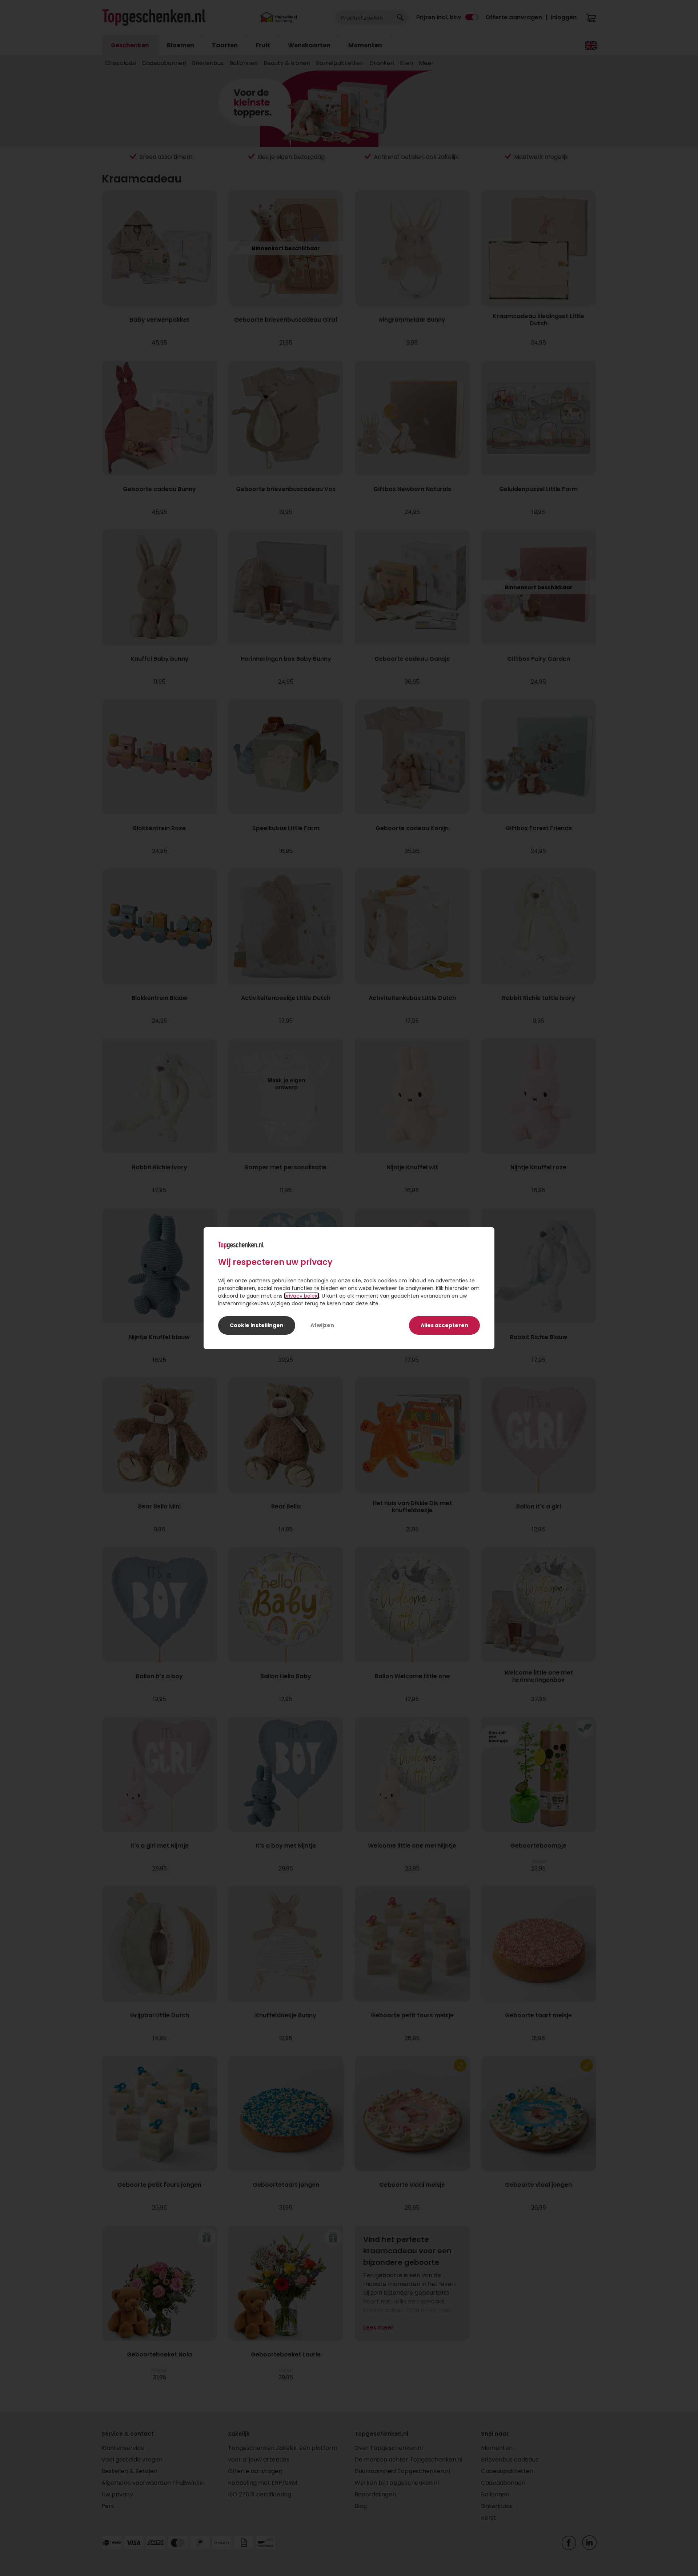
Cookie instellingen (257, 1325)
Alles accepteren (444, 1325)
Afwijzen (322, 1325)
